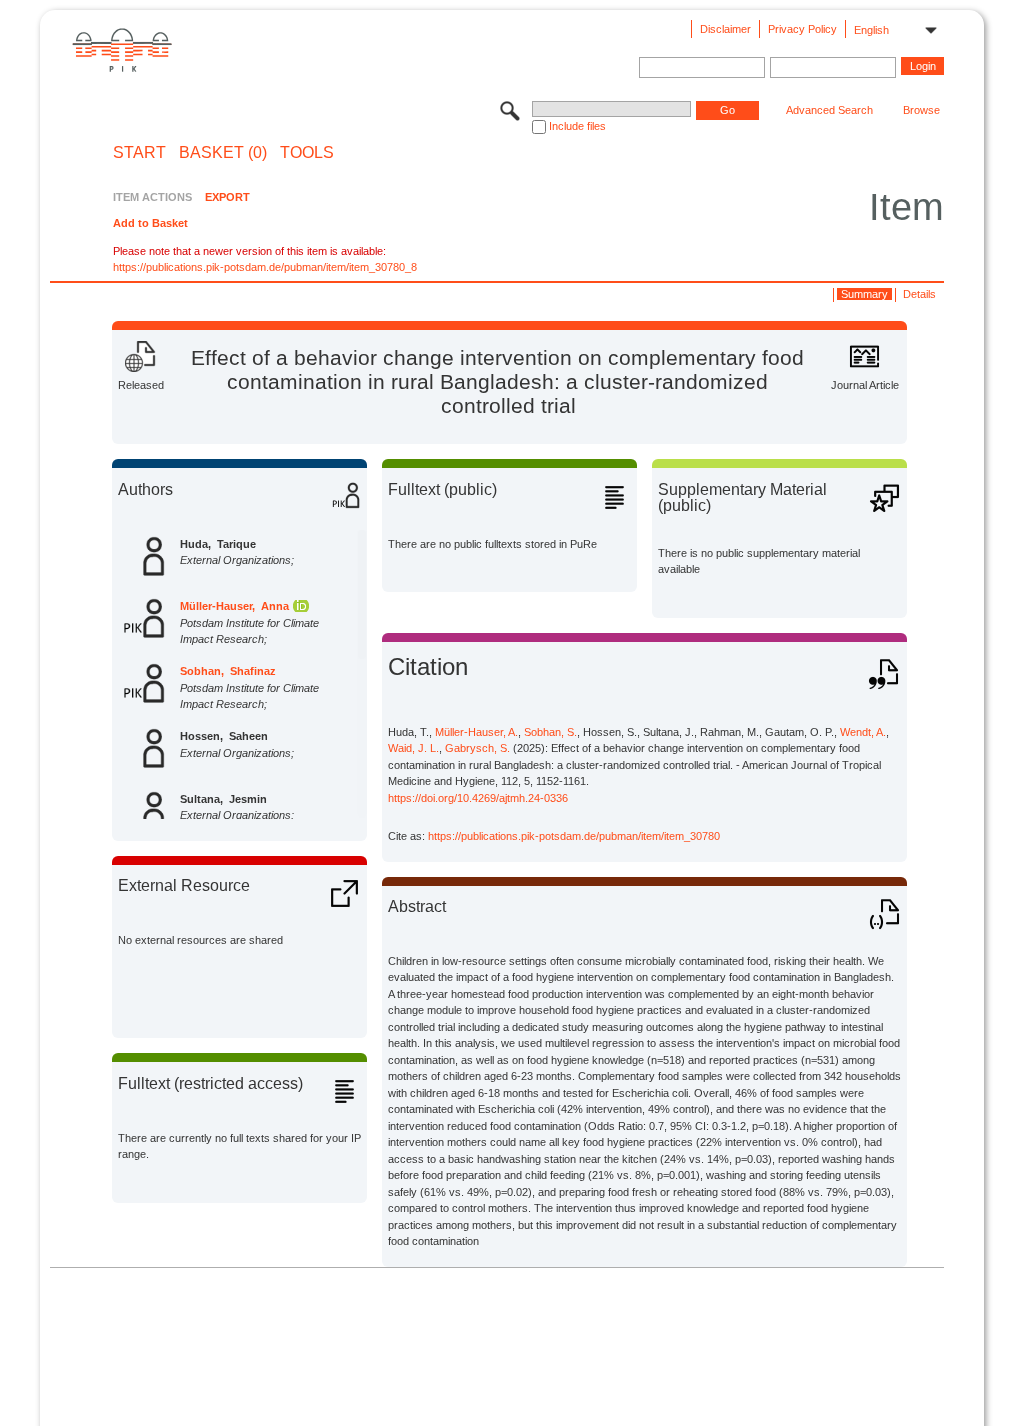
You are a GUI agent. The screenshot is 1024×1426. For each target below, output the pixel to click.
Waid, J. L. (413, 748)
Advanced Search (829, 110)
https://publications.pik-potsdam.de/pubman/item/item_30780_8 (265, 267)
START (139, 153)
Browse (921, 110)
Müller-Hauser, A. (476, 732)
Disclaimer (725, 29)
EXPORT (227, 197)
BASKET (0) (223, 153)
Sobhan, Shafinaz (228, 671)
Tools (307, 153)
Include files (577, 126)
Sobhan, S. (550, 732)
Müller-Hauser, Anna (234, 606)
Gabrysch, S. (477, 748)
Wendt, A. (863, 732)
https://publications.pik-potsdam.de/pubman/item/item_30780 (574, 836)
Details (919, 294)
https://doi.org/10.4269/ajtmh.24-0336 (478, 798)
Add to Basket (150, 223)
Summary (864, 294)
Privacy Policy (802, 29)
